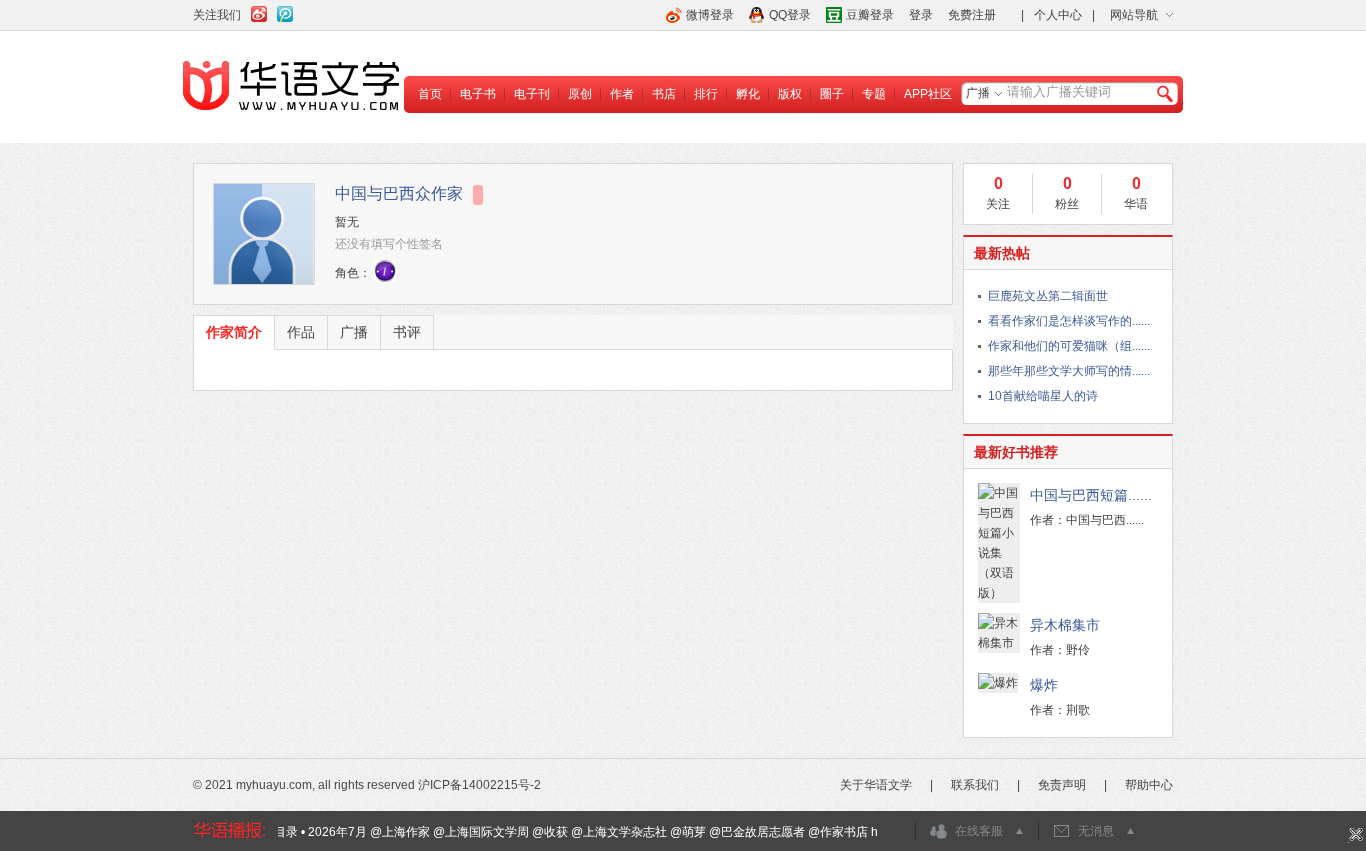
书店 (664, 94)
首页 (430, 94)
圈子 (832, 94)
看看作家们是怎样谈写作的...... (1069, 321)
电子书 (478, 94)
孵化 (748, 94)
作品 (301, 332)
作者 (622, 94)
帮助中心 (1149, 785)
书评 (407, 332)
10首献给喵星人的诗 (1043, 396)
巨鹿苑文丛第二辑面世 (1048, 296)
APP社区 (928, 94)
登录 (921, 15)
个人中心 (1058, 15)
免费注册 (972, 15)
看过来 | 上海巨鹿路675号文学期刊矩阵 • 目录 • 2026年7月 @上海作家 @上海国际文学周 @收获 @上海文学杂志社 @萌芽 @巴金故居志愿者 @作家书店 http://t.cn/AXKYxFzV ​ (499, 832)
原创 (580, 94)
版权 (790, 94)
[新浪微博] (259, 11)
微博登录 (710, 15)
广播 (978, 93)
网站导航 (1134, 15)
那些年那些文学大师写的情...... (1069, 371)
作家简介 (234, 332)
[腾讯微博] (285, 11)
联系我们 (975, 785)
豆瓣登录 (870, 15)
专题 (874, 94)
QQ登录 (790, 15)
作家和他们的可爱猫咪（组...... (1069, 346)
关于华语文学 (876, 785)
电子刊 (532, 94)
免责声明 (1062, 785)
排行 (706, 94)
